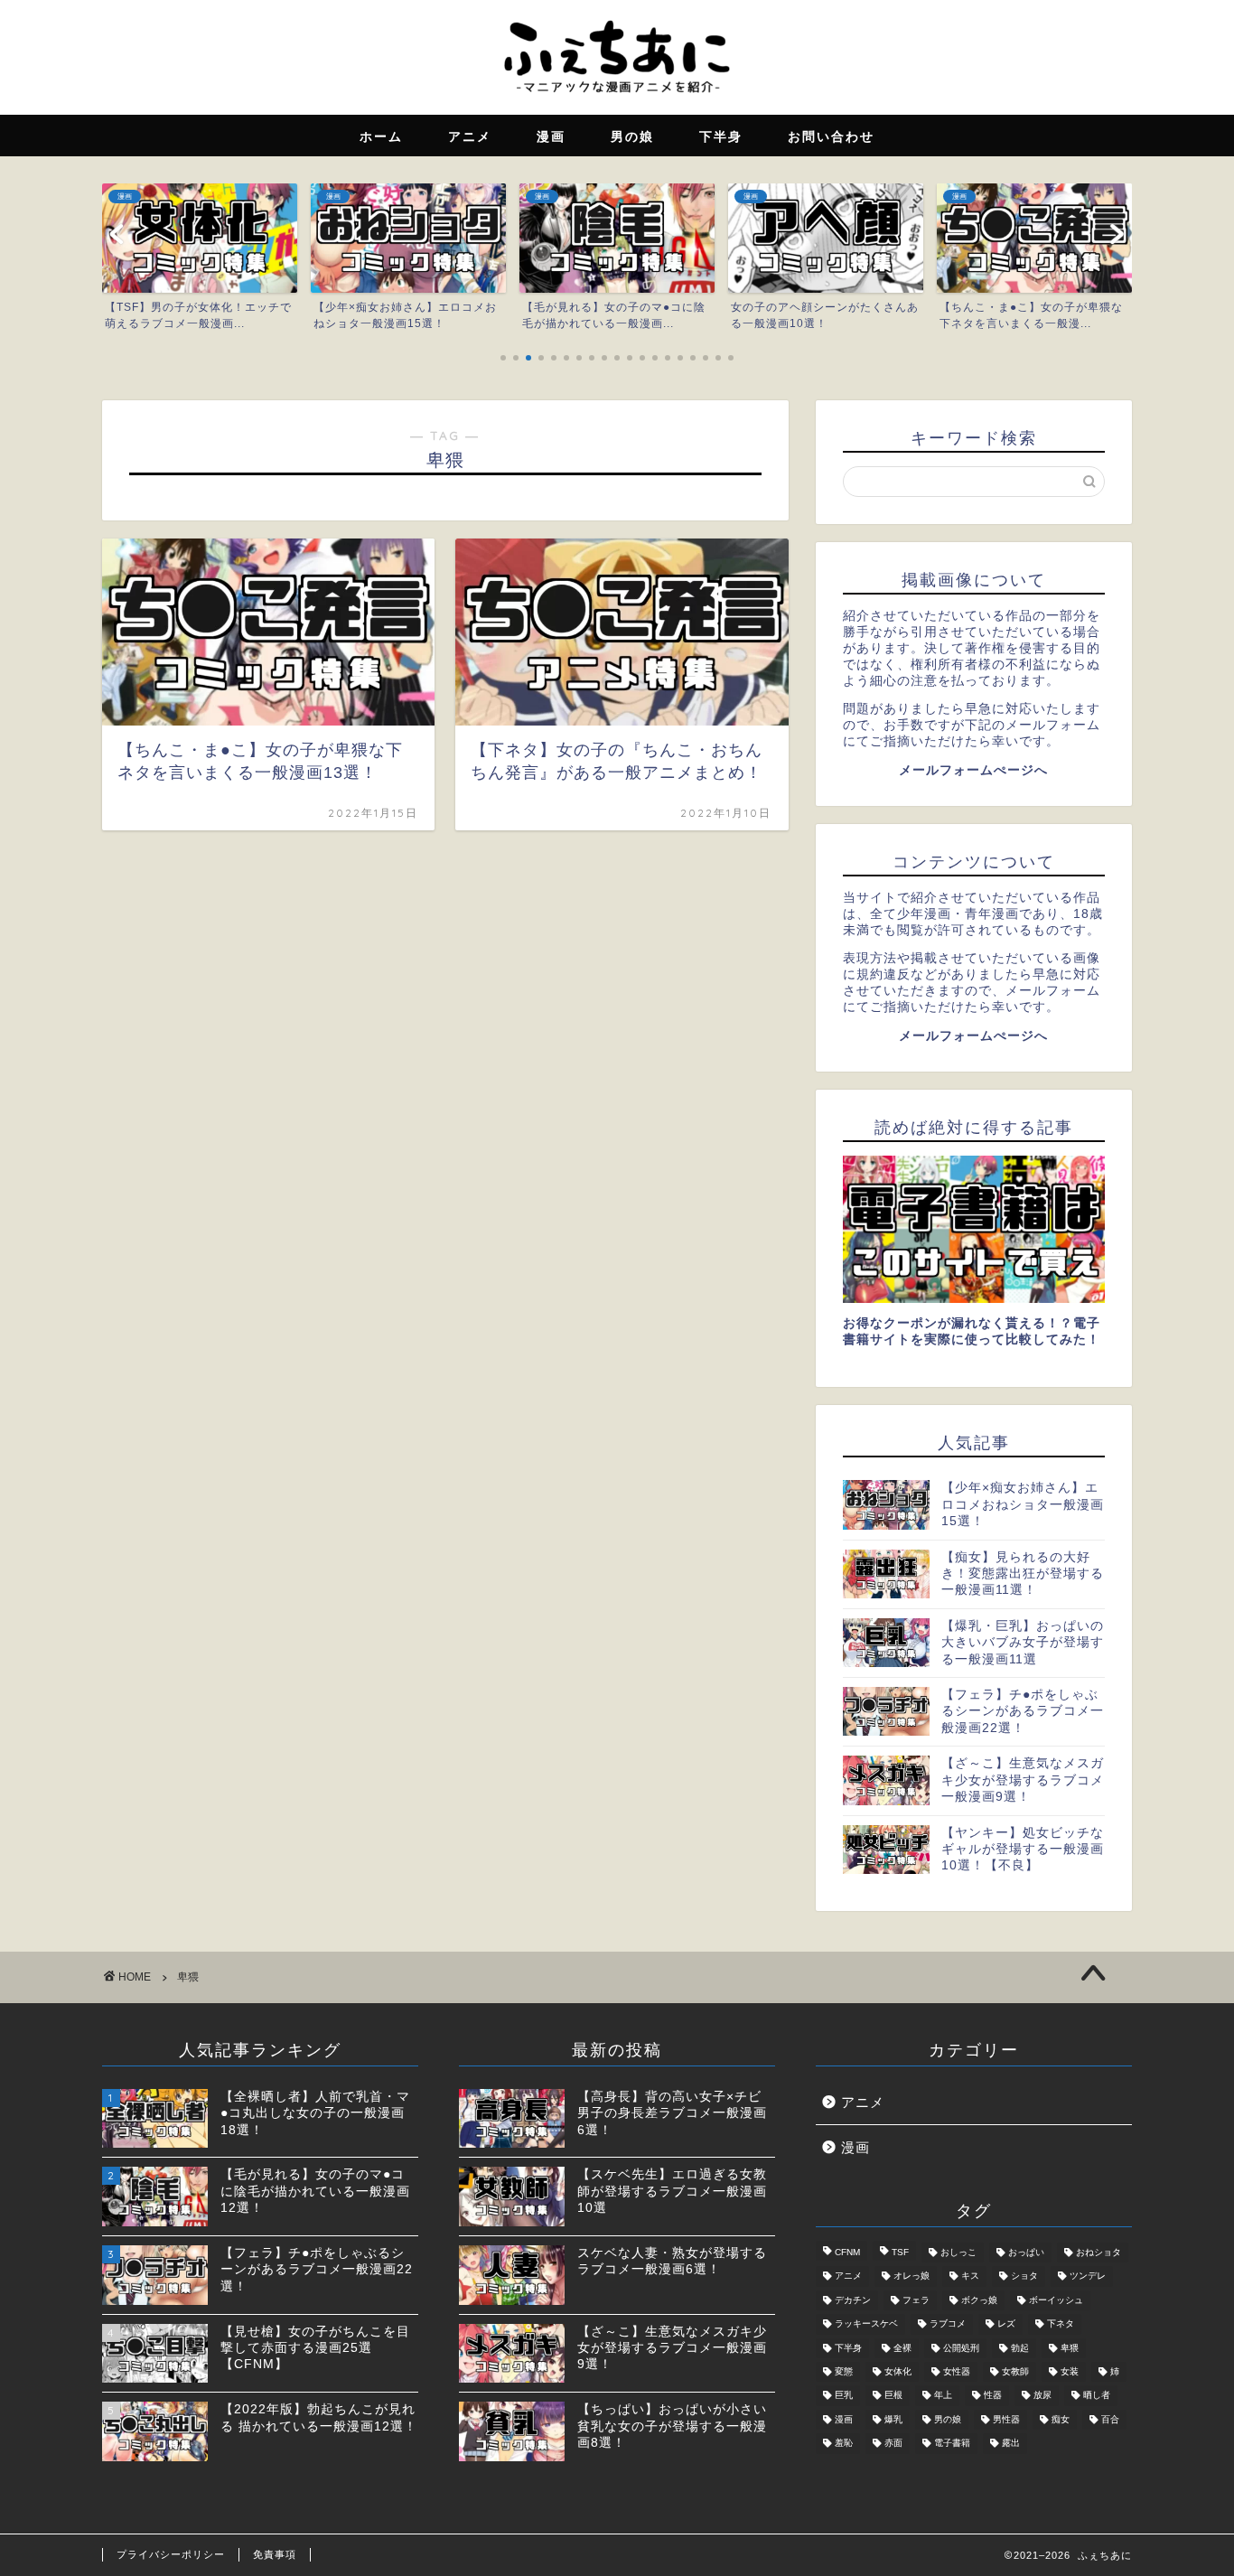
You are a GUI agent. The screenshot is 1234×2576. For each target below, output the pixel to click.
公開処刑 (961, 2348)
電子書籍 (952, 2444)
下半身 (848, 2348)
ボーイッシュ (1056, 2300)
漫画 (855, 2147)
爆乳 (893, 2419)
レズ (1006, 2324)
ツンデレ (1088, 2276)
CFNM (847, 2252)
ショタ (1024, 2276)
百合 (1110, 2419)
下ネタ (1061, 2324)
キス (970, 2276)
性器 (993, 2396)
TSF (900, 2252)
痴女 (1061, 2419)
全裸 (902, 2348)
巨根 (893, 2396)
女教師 (1015, 2371)
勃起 (1020, 2348)
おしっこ (958, 2252)
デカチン (853, 2300)
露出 (1011, 2444)
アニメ (863, 2102)
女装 (1070, 2371)
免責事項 (275, 2554)
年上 (943, 2396)
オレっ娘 (911, 2276)
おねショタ (1098, 2252)
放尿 (1042, 2396)
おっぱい (1026, 2252)
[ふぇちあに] (617, 98)
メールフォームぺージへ (973, 770)
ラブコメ (948, 2324)
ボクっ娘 (979, 2300)
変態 (844, 2371)
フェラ (916, 2300)
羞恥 (844, 2444)
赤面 (893, 2444)
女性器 (957, 2371)
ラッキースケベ (866, 2324)
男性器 (1006, 2419)
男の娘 (948, 2419)
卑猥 (1070, 2348)
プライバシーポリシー (171, 2554)
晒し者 (1097, 2396)
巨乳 (844, 2396)
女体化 (898, 2371)
